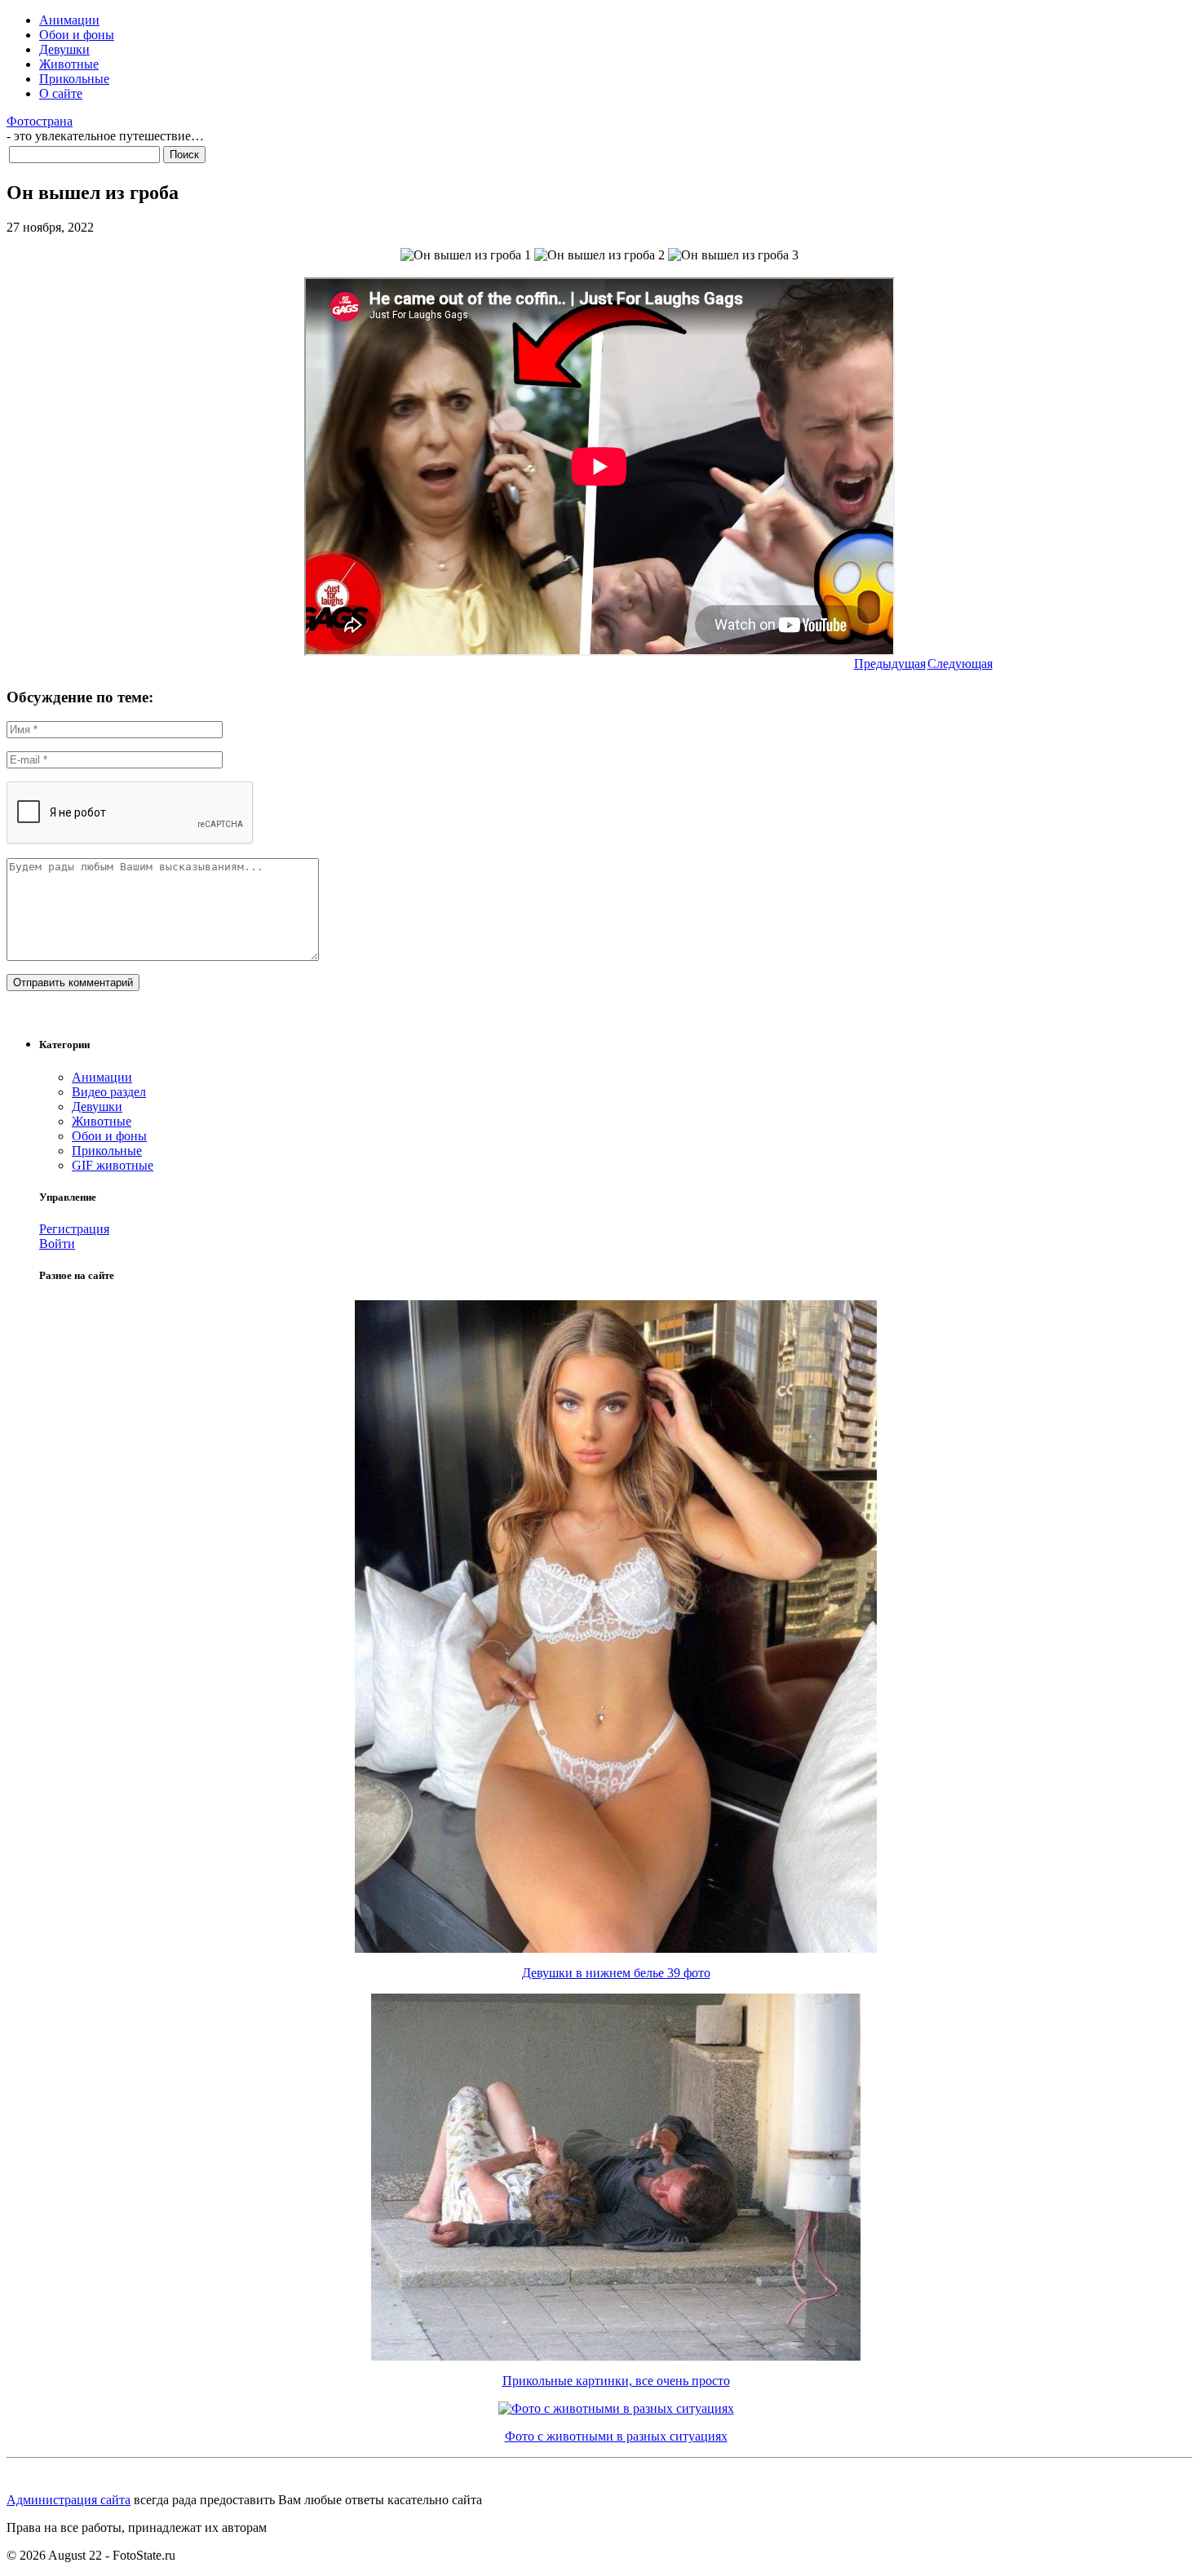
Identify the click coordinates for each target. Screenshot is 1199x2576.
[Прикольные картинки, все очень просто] (616, 2356)
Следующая (960, 664)
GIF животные (113, 1165)
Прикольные (74, 79)
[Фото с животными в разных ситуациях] (616, 2408)
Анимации (69, 20)
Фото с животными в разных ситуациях (616, 2436)
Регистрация (74, 1229)
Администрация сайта (69, 2500)
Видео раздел (109, 1092)
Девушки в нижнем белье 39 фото (616, 1973)
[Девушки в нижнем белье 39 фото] (616, 1948)
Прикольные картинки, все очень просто (616, 2381)
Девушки (64, 49)
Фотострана (40, 121)
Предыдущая (890, 664)
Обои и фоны (77, 35)
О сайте (61, 93)
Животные (69, 64)
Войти (57, 1244)
